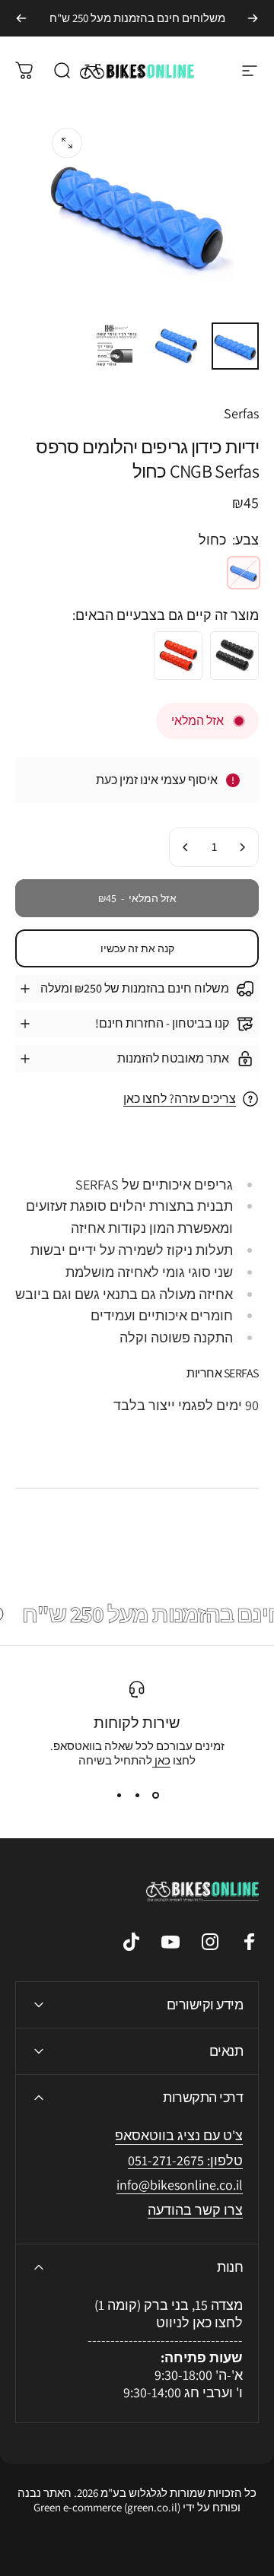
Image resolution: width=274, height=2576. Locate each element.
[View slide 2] (137, 1795)
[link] (180, 2185)
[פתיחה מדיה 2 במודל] (67, 143)
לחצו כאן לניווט (199, 2322)
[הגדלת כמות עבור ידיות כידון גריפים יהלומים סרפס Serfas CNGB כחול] (186, 847)
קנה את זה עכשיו (137, 948)
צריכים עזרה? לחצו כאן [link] (180, 1099)
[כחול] (244, 573)
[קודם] (253, 18)
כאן (161, 1760)
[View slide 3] (119, 1795)
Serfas (241, 413)
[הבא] (21, 18)
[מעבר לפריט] (235, 346)
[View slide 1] (155, 1795)
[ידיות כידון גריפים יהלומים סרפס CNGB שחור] (234, 656)
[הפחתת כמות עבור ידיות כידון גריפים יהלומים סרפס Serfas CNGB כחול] (242, 847)
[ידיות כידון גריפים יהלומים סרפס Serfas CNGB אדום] (178, 656)
